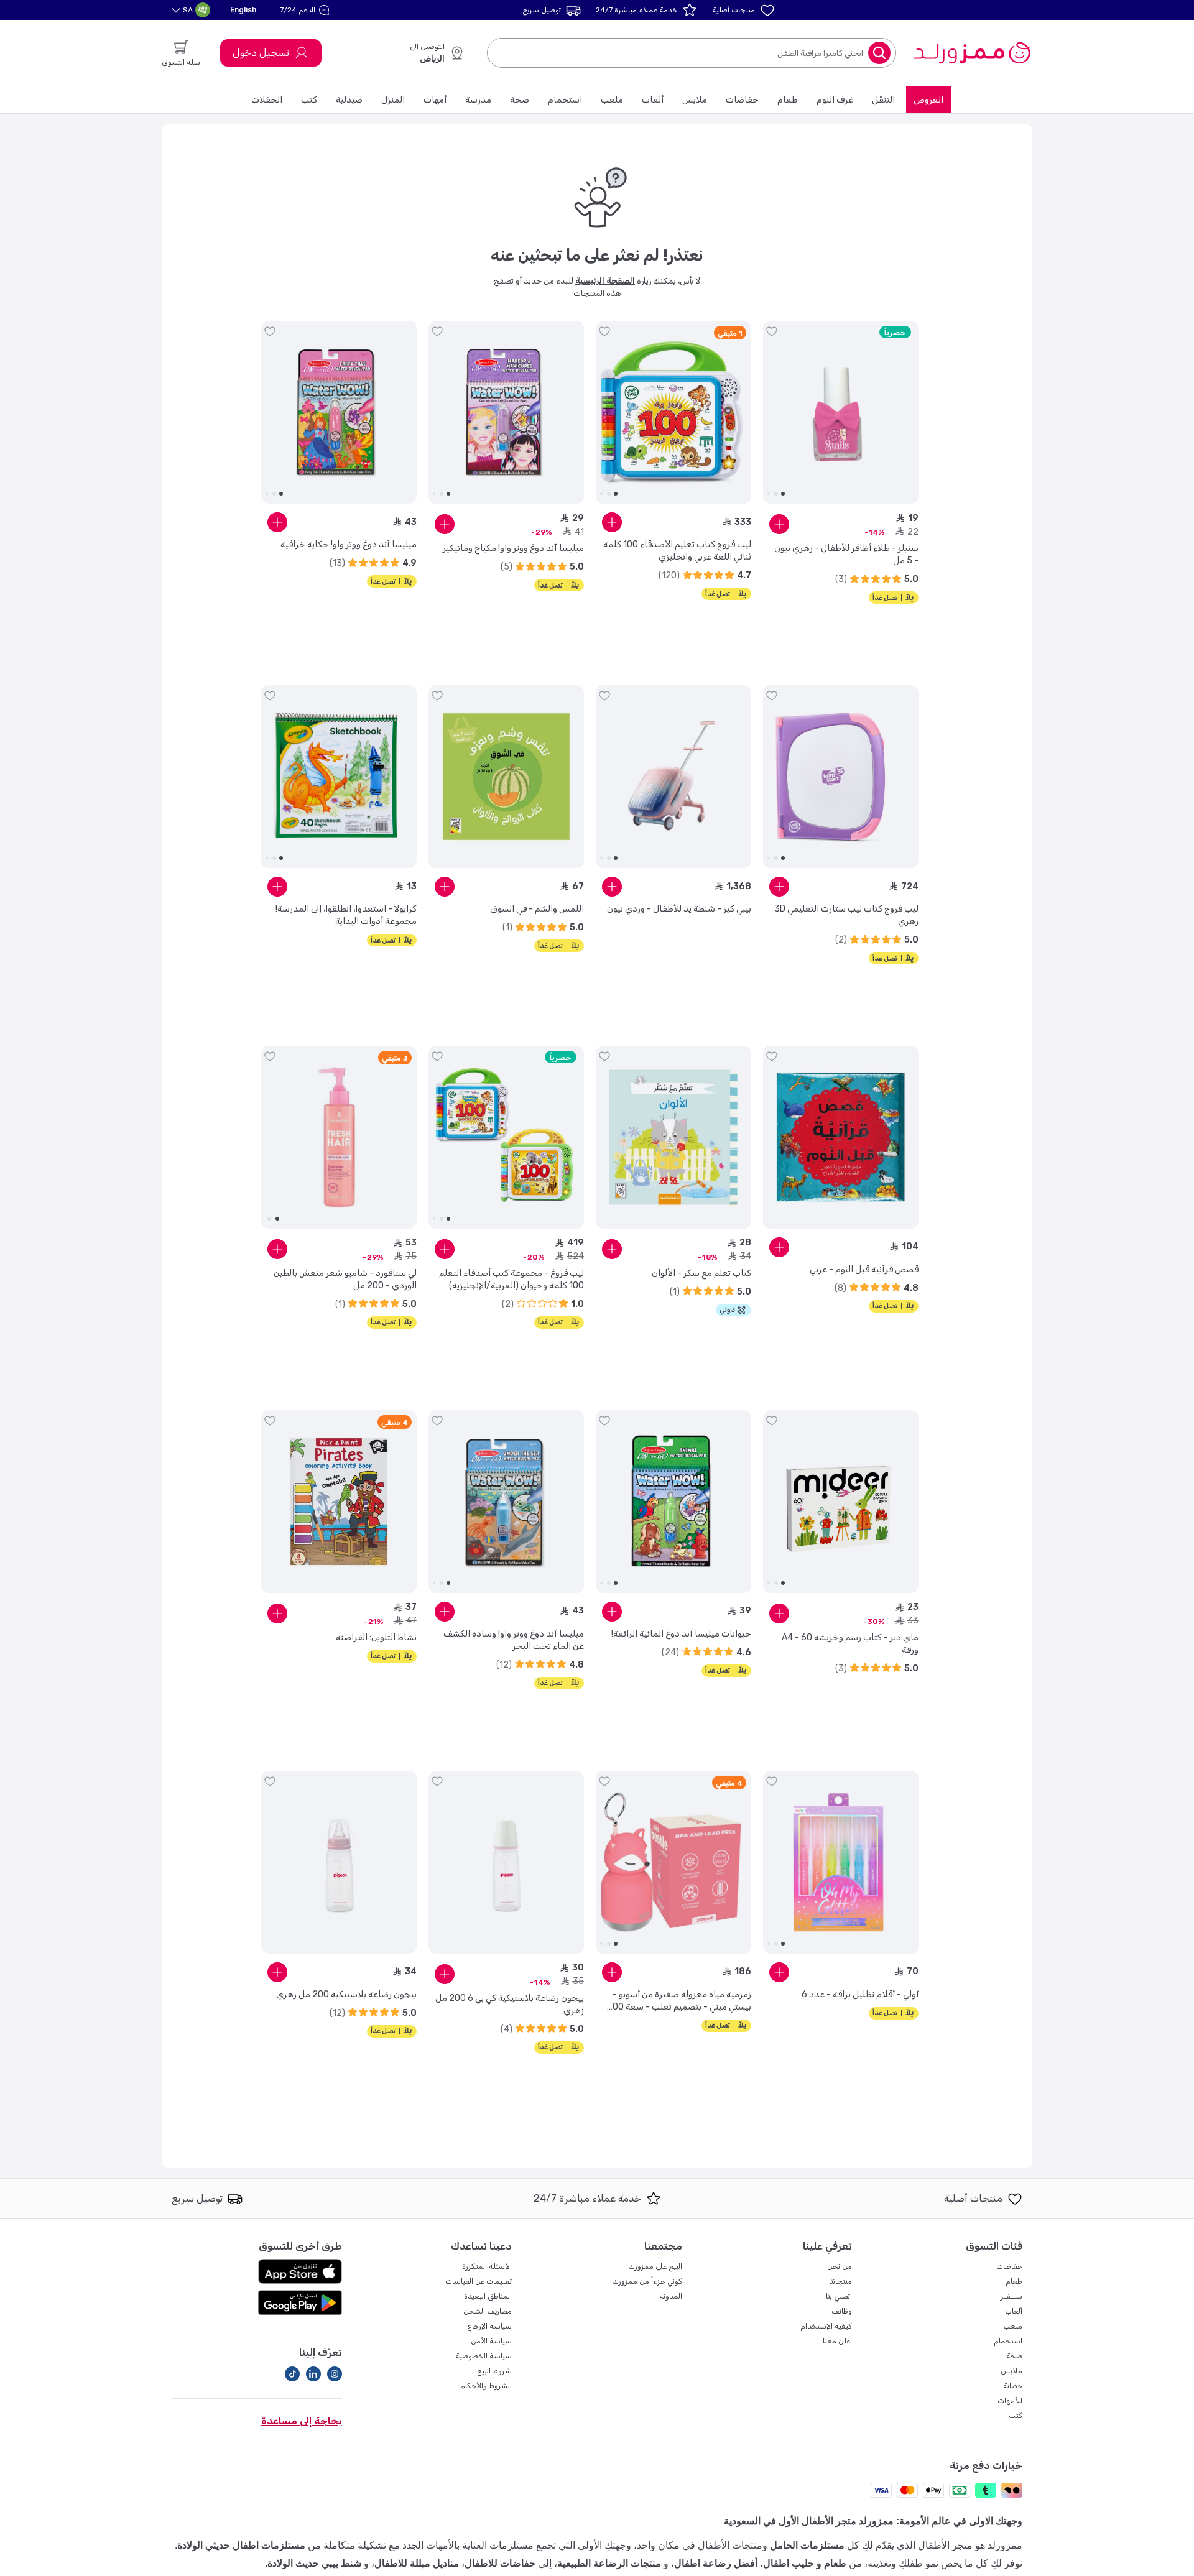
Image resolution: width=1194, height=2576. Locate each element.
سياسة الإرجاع (489, 2326)
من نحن (840, 2266)
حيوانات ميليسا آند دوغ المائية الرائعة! (681, 1634)
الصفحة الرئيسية (605, 281)
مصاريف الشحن (488, 2311)
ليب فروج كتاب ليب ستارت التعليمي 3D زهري (846, 915)
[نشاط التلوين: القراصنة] (339, 1502)
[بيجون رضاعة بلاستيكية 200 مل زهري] (339, 1862)
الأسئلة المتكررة (487, 2266)
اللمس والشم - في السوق (537, 909)
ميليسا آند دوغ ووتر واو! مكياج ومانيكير (513, 548)
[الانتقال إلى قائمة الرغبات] (772, 331)
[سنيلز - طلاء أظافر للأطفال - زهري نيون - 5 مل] (841, 412)
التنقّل (883, 100)
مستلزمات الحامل (807, 2545)
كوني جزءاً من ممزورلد (647, 2281)
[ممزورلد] (972, 53)
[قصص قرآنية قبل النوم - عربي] (841, 1137)
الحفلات (267, 100)
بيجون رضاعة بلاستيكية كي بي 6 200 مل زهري (510, 2004)
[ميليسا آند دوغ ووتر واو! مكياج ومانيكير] (506, 412)
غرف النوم (835, 100)
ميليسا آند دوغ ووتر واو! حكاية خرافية (349, 544)
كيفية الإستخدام (826, 2326)
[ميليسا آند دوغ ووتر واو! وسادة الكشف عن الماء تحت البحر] (506, 1502)
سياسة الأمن (491, 2341)
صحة (520, 100)
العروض (928, 100)
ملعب (612, 100)
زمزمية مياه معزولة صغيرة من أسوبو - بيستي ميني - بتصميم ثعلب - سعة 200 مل (679, 2001)
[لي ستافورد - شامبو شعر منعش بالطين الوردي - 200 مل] (339, 1137)
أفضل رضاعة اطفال (716, 2563)
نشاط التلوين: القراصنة (376, 1637)
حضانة (1013, 2386)
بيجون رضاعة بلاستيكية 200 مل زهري (346, 1994)
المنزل (393, 100)
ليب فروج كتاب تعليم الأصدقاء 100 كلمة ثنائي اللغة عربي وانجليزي (677, 551)
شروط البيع (494, 2371)
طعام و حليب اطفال (805, 2563)
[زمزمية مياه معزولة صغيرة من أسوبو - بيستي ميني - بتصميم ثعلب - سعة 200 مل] (673, 1862)
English (243, 10)
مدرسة (478, 100)
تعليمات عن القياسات (479, 2281)
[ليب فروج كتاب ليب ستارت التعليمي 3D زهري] (841, 777)
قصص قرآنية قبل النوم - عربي (864, 1269)
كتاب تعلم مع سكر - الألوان (701, 1273)
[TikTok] (292, 2374)
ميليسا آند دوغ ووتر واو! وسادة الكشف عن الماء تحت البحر (514, 1640)
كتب (309, 100)
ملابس (695, 100)
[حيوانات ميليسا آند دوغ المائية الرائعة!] (673, 1502)
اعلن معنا (837, 2341)
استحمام (565, 100)
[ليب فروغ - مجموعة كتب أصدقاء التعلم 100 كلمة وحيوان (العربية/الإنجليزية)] (506, 1137)
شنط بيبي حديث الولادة (314, 2563)
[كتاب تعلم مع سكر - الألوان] (673, 1137)
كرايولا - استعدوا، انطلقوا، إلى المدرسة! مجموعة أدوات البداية (346, 915)
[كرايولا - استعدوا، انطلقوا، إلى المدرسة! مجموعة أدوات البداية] (339, 777)
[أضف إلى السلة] (779, 524)
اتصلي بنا (839, 2296)
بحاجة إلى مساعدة (302, 2421)
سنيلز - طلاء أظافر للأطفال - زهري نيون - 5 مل (846, 554)
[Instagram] (335, 2374)
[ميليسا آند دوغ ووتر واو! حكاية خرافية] (339, 412)
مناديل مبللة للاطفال (417, 2563)
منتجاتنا (840, 2281)
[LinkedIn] (313, 2374)
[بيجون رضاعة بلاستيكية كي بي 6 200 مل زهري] (506, 1862)
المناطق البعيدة (488, 2296)
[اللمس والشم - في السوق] (506, 777)
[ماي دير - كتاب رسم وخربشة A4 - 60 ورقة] (841, 1502)
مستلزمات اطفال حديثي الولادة (241, 2545)
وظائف (842, 2311)
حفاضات (742, 100)
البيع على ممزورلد (655, 2266)
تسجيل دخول (261, 53)
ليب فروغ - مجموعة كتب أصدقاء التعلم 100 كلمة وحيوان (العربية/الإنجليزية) (511, 1279)
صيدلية (349, 100)
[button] (306, 10)
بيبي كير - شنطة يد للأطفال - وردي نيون (679, 909)
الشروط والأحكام (486, 2386)
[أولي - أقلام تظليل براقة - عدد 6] (841, 1862)
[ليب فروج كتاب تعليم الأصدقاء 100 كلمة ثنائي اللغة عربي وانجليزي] (673, 412)
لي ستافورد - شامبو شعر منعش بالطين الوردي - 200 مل (345, 1279)
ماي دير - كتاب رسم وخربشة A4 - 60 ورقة (850, 1644)
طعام (788, 100)
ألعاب (653, 100)
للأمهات (1010, 2401)
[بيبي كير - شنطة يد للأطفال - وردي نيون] (673, 777)
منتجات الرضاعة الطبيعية (609, 2563)
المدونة (671, 2296)
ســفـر (1011, 2296)
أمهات (435, 100)
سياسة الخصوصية (484, 2356)
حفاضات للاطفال (500, 2563)
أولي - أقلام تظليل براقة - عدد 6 (860, 1994)
